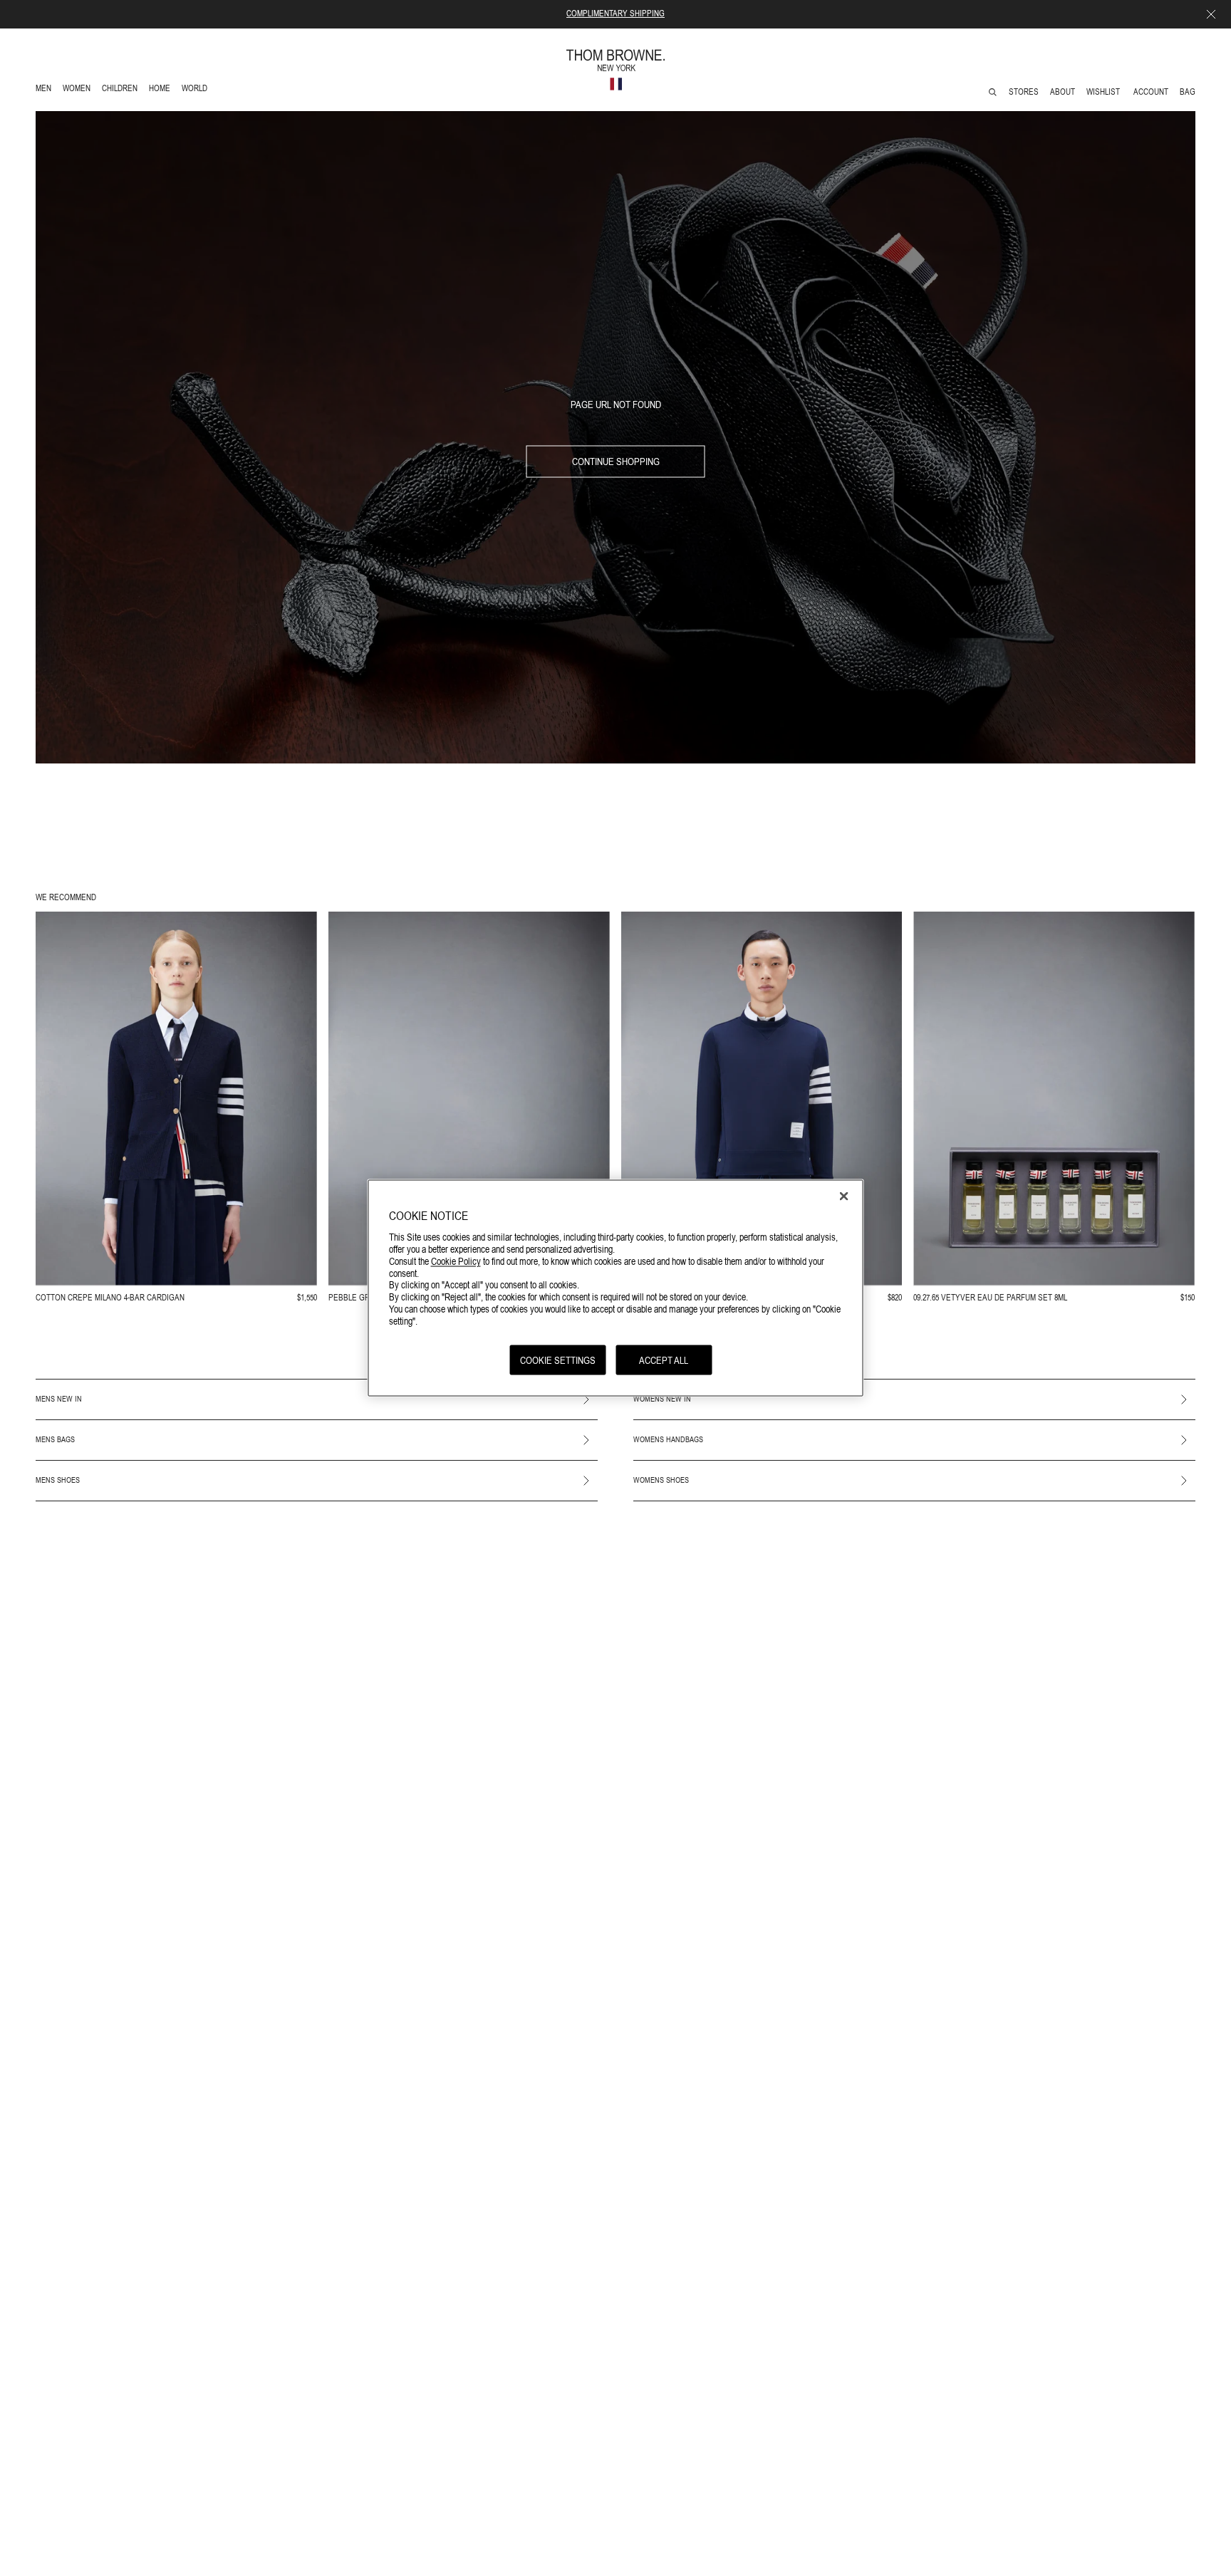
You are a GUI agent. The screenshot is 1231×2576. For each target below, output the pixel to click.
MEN (46, 90)
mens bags (55, 1439)
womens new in (662, 1399)
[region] (616, 1288)
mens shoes (58, 1480)
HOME (162, 90)
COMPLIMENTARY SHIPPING (615, 14)
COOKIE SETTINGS (558, 1360)
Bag (1188, 92)
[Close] (844, 1196)
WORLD (197, 90)
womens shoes (661, 1480)
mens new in (59, 1399)
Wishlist (1104, 92)
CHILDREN (119, 90)
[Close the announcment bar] (1211, 14)
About (1063, 92)
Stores (1024, 92)
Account (1151, 92)
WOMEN (78, 90)
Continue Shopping (616, 462)
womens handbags (668, 1439)
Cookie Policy (456, 1261)
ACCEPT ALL (664, 1360)
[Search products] (993, 92)
